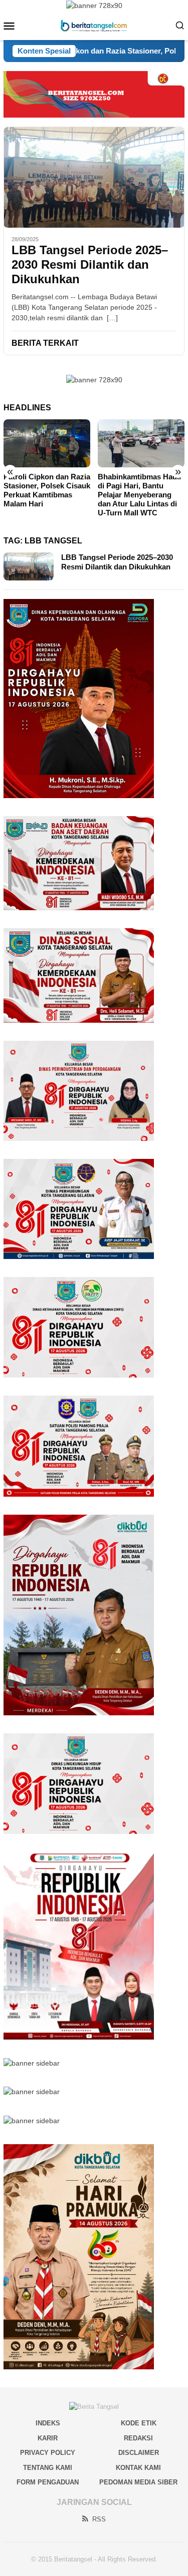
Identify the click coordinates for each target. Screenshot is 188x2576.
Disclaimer (139, 2453)
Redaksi (138, 2438)
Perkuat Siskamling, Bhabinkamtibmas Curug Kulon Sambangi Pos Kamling (139, 490)
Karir (48, 2438)
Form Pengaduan (48, 2482)
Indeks (48, 2423)
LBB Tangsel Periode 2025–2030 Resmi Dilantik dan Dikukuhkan (90, 264)
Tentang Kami (48, 2468)
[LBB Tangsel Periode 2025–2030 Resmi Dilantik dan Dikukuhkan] (94, 177)
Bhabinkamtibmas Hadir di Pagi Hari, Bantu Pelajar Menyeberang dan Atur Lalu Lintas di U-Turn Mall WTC (46, 495)
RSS (99, 2519)
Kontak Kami (138, 2468)
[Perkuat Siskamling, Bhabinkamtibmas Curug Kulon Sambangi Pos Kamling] (141, 444)
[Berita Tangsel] (94, 25)
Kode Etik (139, 2423)
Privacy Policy (48, 2453)
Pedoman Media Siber (138, 2482)
